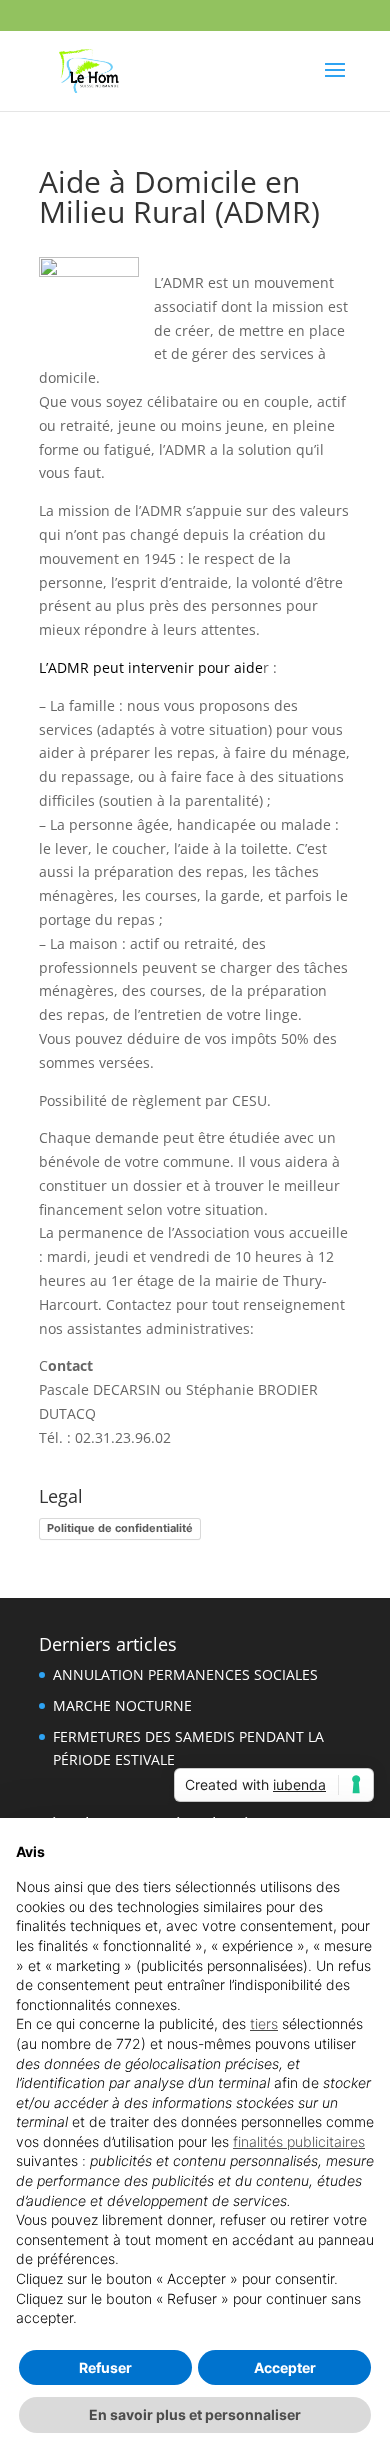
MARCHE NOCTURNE (122, 1705)
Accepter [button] (285, 2367)
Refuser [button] (105, 2367)
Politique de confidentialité (120, 1528)
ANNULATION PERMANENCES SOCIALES (185, 1674)
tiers (264, 2023)
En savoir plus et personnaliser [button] (195, 2414)
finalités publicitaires (299, 2141)
